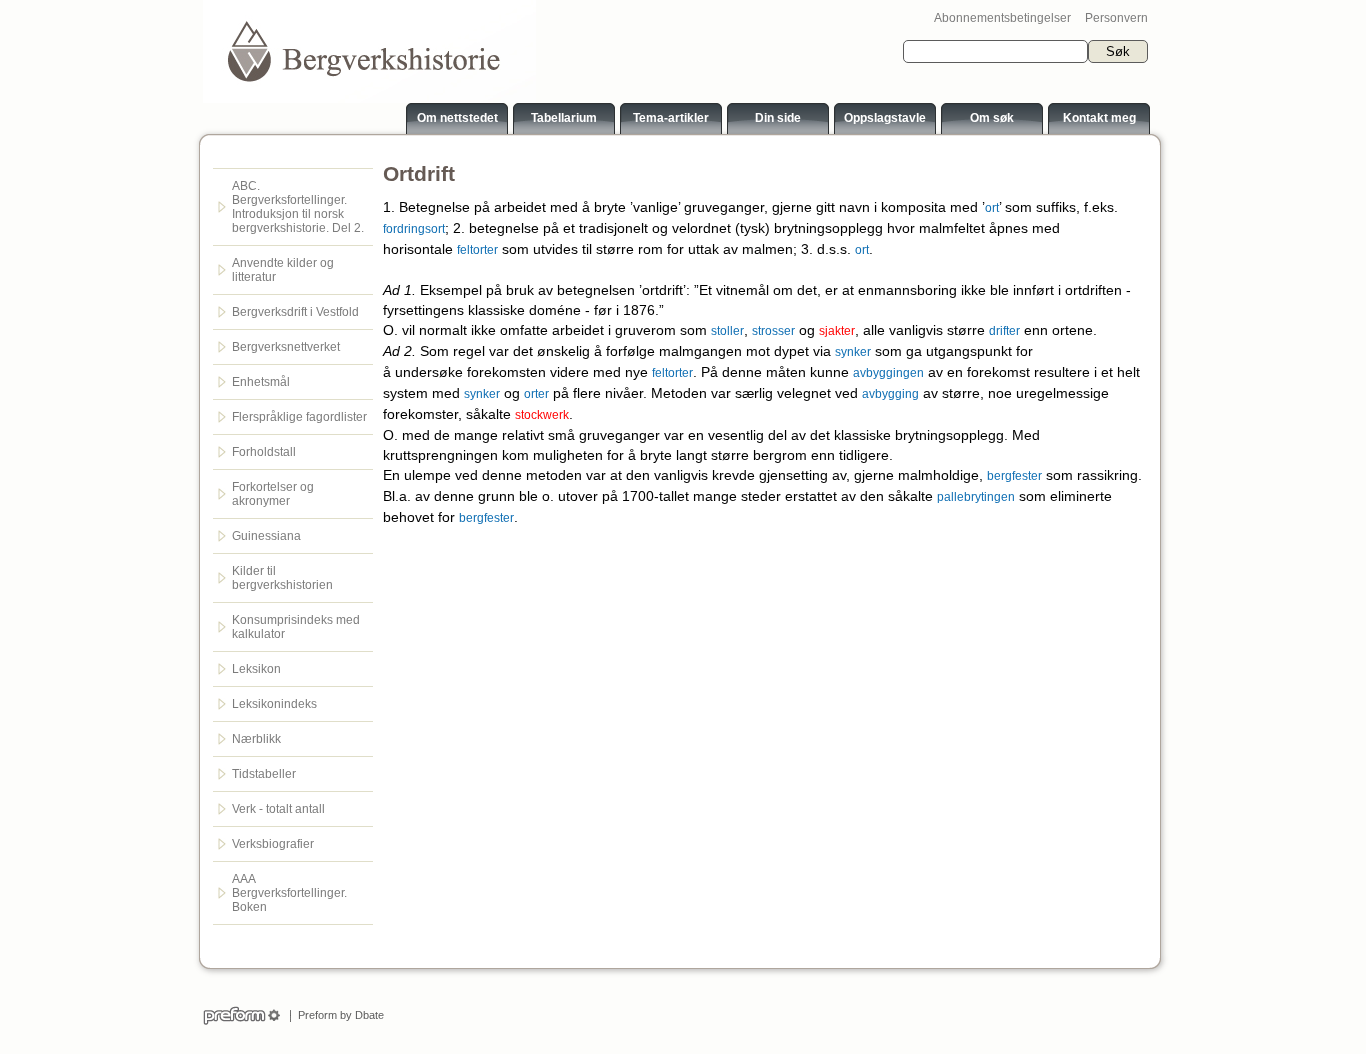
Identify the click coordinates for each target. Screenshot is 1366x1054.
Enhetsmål (261, 382)
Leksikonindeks (274, 704)
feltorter (477, 250)
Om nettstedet (457, 118)
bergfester (1014, 476)
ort (992, 208)
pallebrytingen (976, 497)
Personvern (1116, 18)
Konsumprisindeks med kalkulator (296, 627)
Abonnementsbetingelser (1002, 18)
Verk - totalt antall (278, 809)
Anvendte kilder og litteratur (283, 270)
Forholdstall (264, 452)
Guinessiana (266, 536)
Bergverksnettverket (286, 347)
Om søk (992, 118)
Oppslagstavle (885, 118)
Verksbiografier (273, 844)
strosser (773, 331)
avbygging (890, 394)
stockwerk (542, 415)
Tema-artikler (671, 118)
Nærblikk (256, 739)
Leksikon (256, 669)
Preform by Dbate (338, 1015)
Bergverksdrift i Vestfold (295, 312)
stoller (727, 331)
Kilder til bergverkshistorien (282, 578)
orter (536, 394)
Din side (778, 118)
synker (853, 352)
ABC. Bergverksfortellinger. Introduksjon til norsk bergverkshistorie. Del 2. (298, 207)
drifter (1004, 331)
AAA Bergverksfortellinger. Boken (289, 893)
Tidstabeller (264, 774)
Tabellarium (564, 118)
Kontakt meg (1099, 118)
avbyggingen (888, 373)
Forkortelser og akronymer (273, 494)
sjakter (837, 331)
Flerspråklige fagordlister (299, 417)
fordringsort (414, 229)
